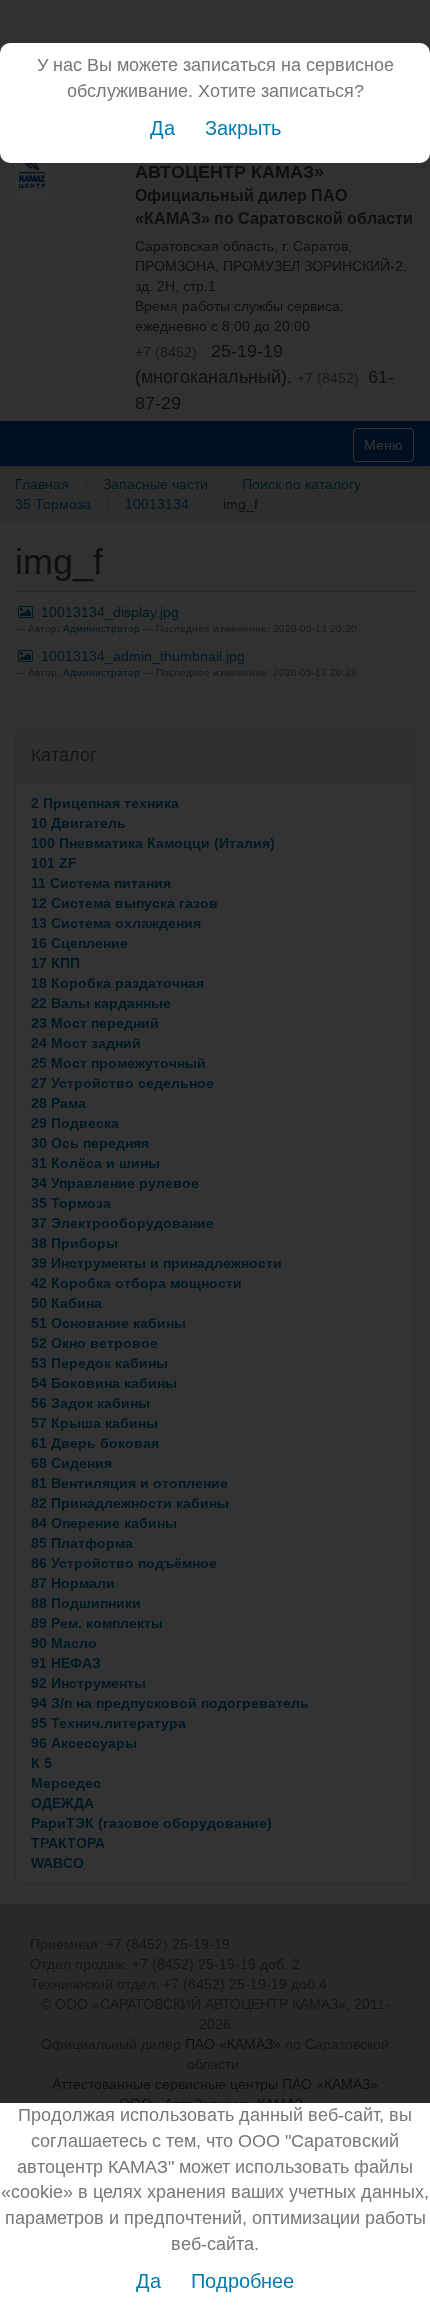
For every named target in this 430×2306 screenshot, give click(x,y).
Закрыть (243, 128)
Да (162, 128)
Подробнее (242, 2281)
